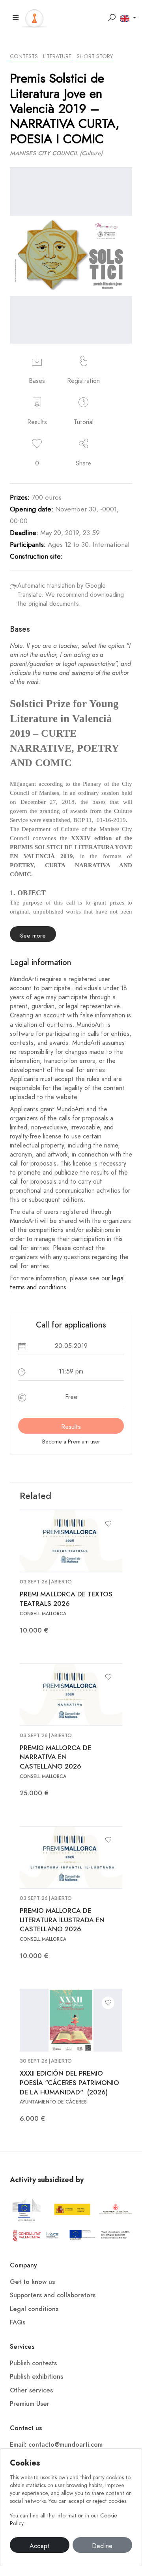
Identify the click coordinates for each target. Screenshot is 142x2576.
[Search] (112, 18)
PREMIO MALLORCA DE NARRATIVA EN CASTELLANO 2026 (55, 1757)
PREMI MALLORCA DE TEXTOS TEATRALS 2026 (66, 1599)
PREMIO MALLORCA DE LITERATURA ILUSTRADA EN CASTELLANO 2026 (62, 1920)
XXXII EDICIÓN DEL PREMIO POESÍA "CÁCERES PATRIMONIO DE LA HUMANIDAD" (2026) (69, 2083)
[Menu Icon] (16, 18)
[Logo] (35, 17)
